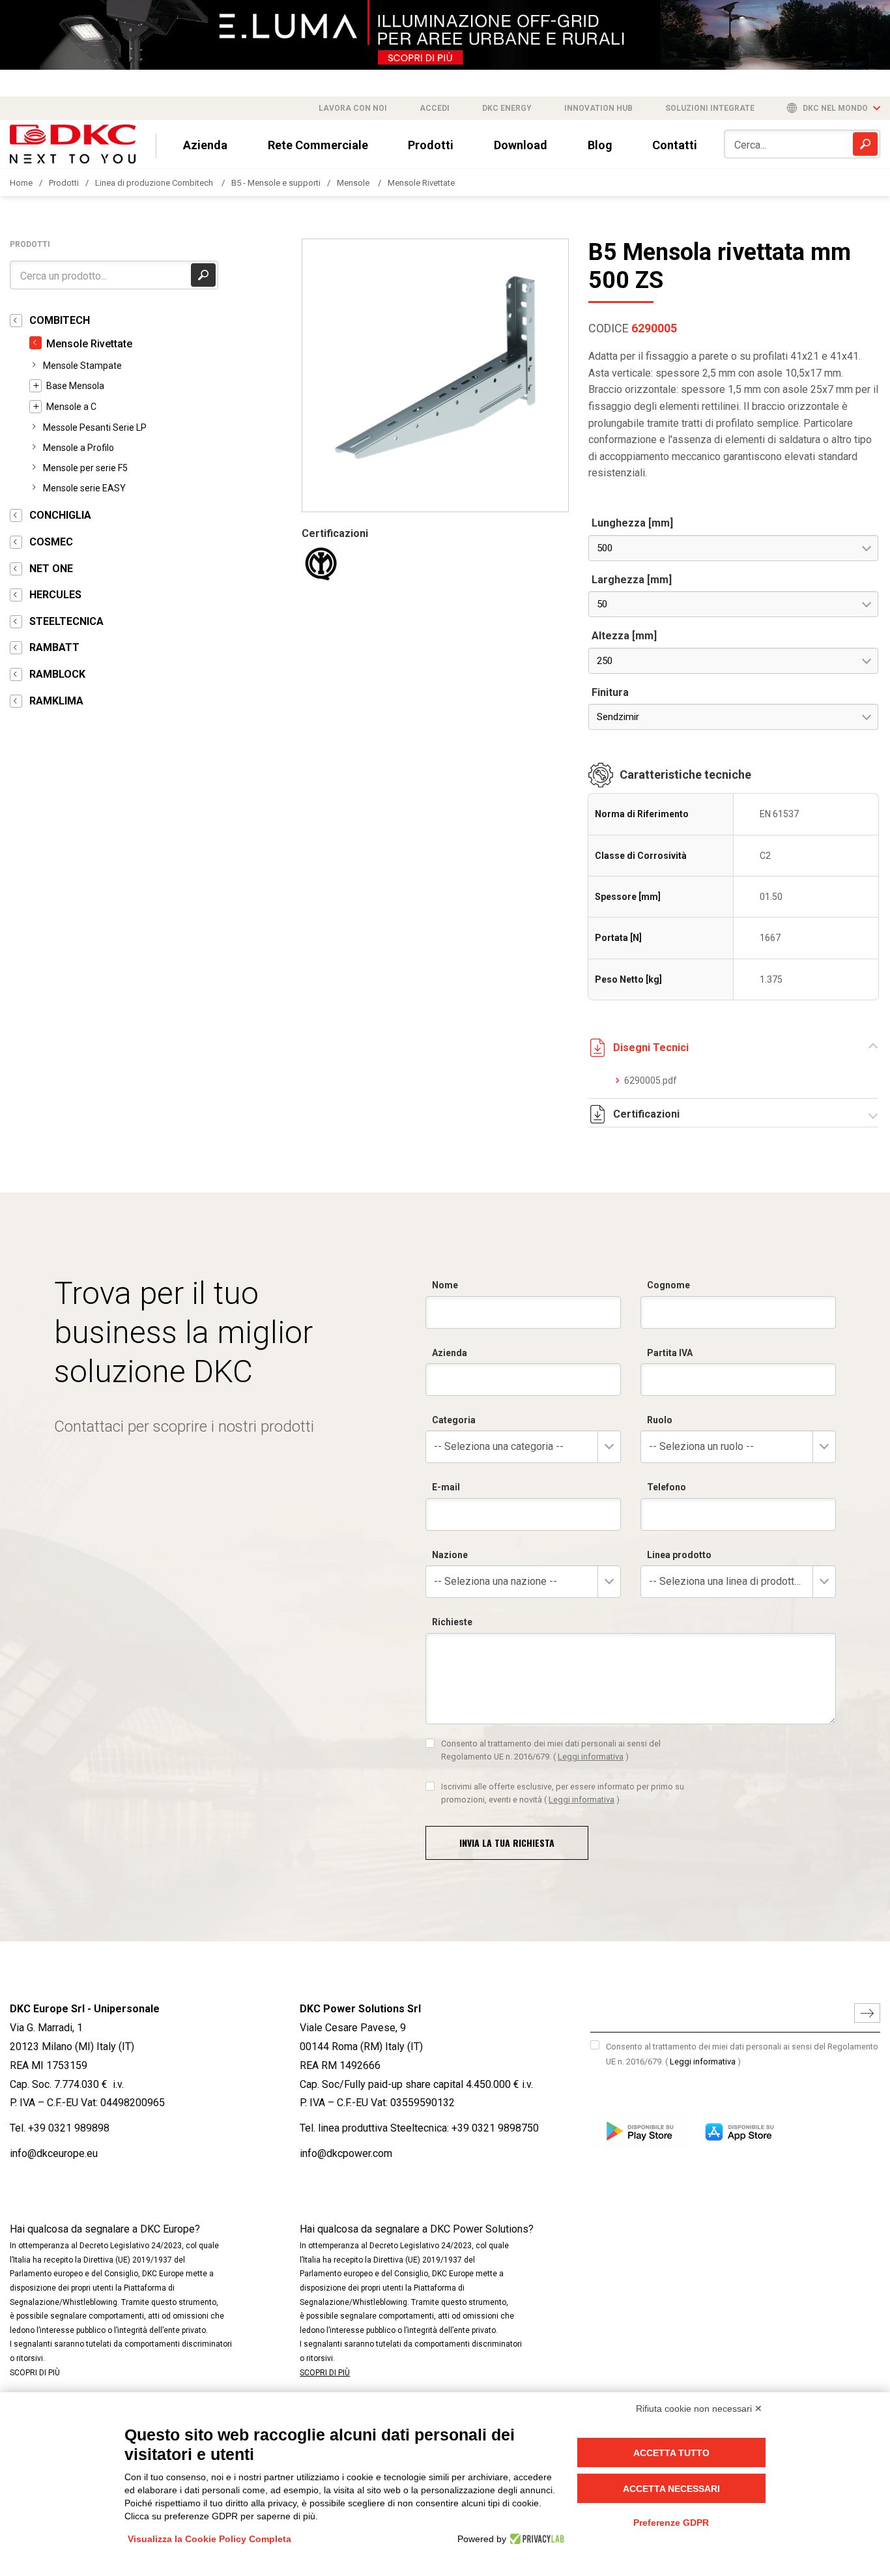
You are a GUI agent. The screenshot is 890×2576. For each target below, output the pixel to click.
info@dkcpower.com (346, 2153)
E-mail (446, 1487)
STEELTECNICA (66, 621)
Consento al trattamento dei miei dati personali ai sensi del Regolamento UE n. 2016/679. (551, 1750)
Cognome (668, 1285)
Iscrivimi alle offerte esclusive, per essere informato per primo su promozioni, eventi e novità (563, 1793)
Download (521, 145)
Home (21, 183)
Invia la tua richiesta (507, 1843)
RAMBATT (54, 647)
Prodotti (431, 145)
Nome (445, 1285)
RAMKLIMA (56, 701)
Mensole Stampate (82, 366)
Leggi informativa (591, 1757)
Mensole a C (71, 407)
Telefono (667, 1487)
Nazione (450, 1555)
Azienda (205, 145)
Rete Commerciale (318, 145)
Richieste (452, 1622)
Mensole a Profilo (79, 448)
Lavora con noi (353, 108)
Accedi (435, 108)
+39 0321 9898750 (495, 2128)
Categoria (454, 1420)
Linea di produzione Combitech (155, 183)
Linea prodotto (679, 1555)
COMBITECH (60, 320)
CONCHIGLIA (60, 515)
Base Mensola (75, 386)
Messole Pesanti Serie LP (95, 427)
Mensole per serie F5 (85, 468)
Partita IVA (670, 1353)
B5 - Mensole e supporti (276, 183)
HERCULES (55, 595)
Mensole (354, 183)
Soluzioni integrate (710, 108)
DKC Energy (507, 108)
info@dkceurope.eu (54, 2153)
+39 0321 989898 (69, 2128)
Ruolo (660, 1420)
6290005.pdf (651, 1080)
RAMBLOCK (57, 674)
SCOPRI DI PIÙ (35, 2373)
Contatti (675, 145)
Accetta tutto (671, 2453)
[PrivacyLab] (535, 2539)
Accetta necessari (671, 2489)
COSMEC (51, 542)
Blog (600, 145)
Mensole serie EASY (84, 488)
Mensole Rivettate (421, 183)
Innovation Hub (598, 108)
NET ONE (51, 569)
